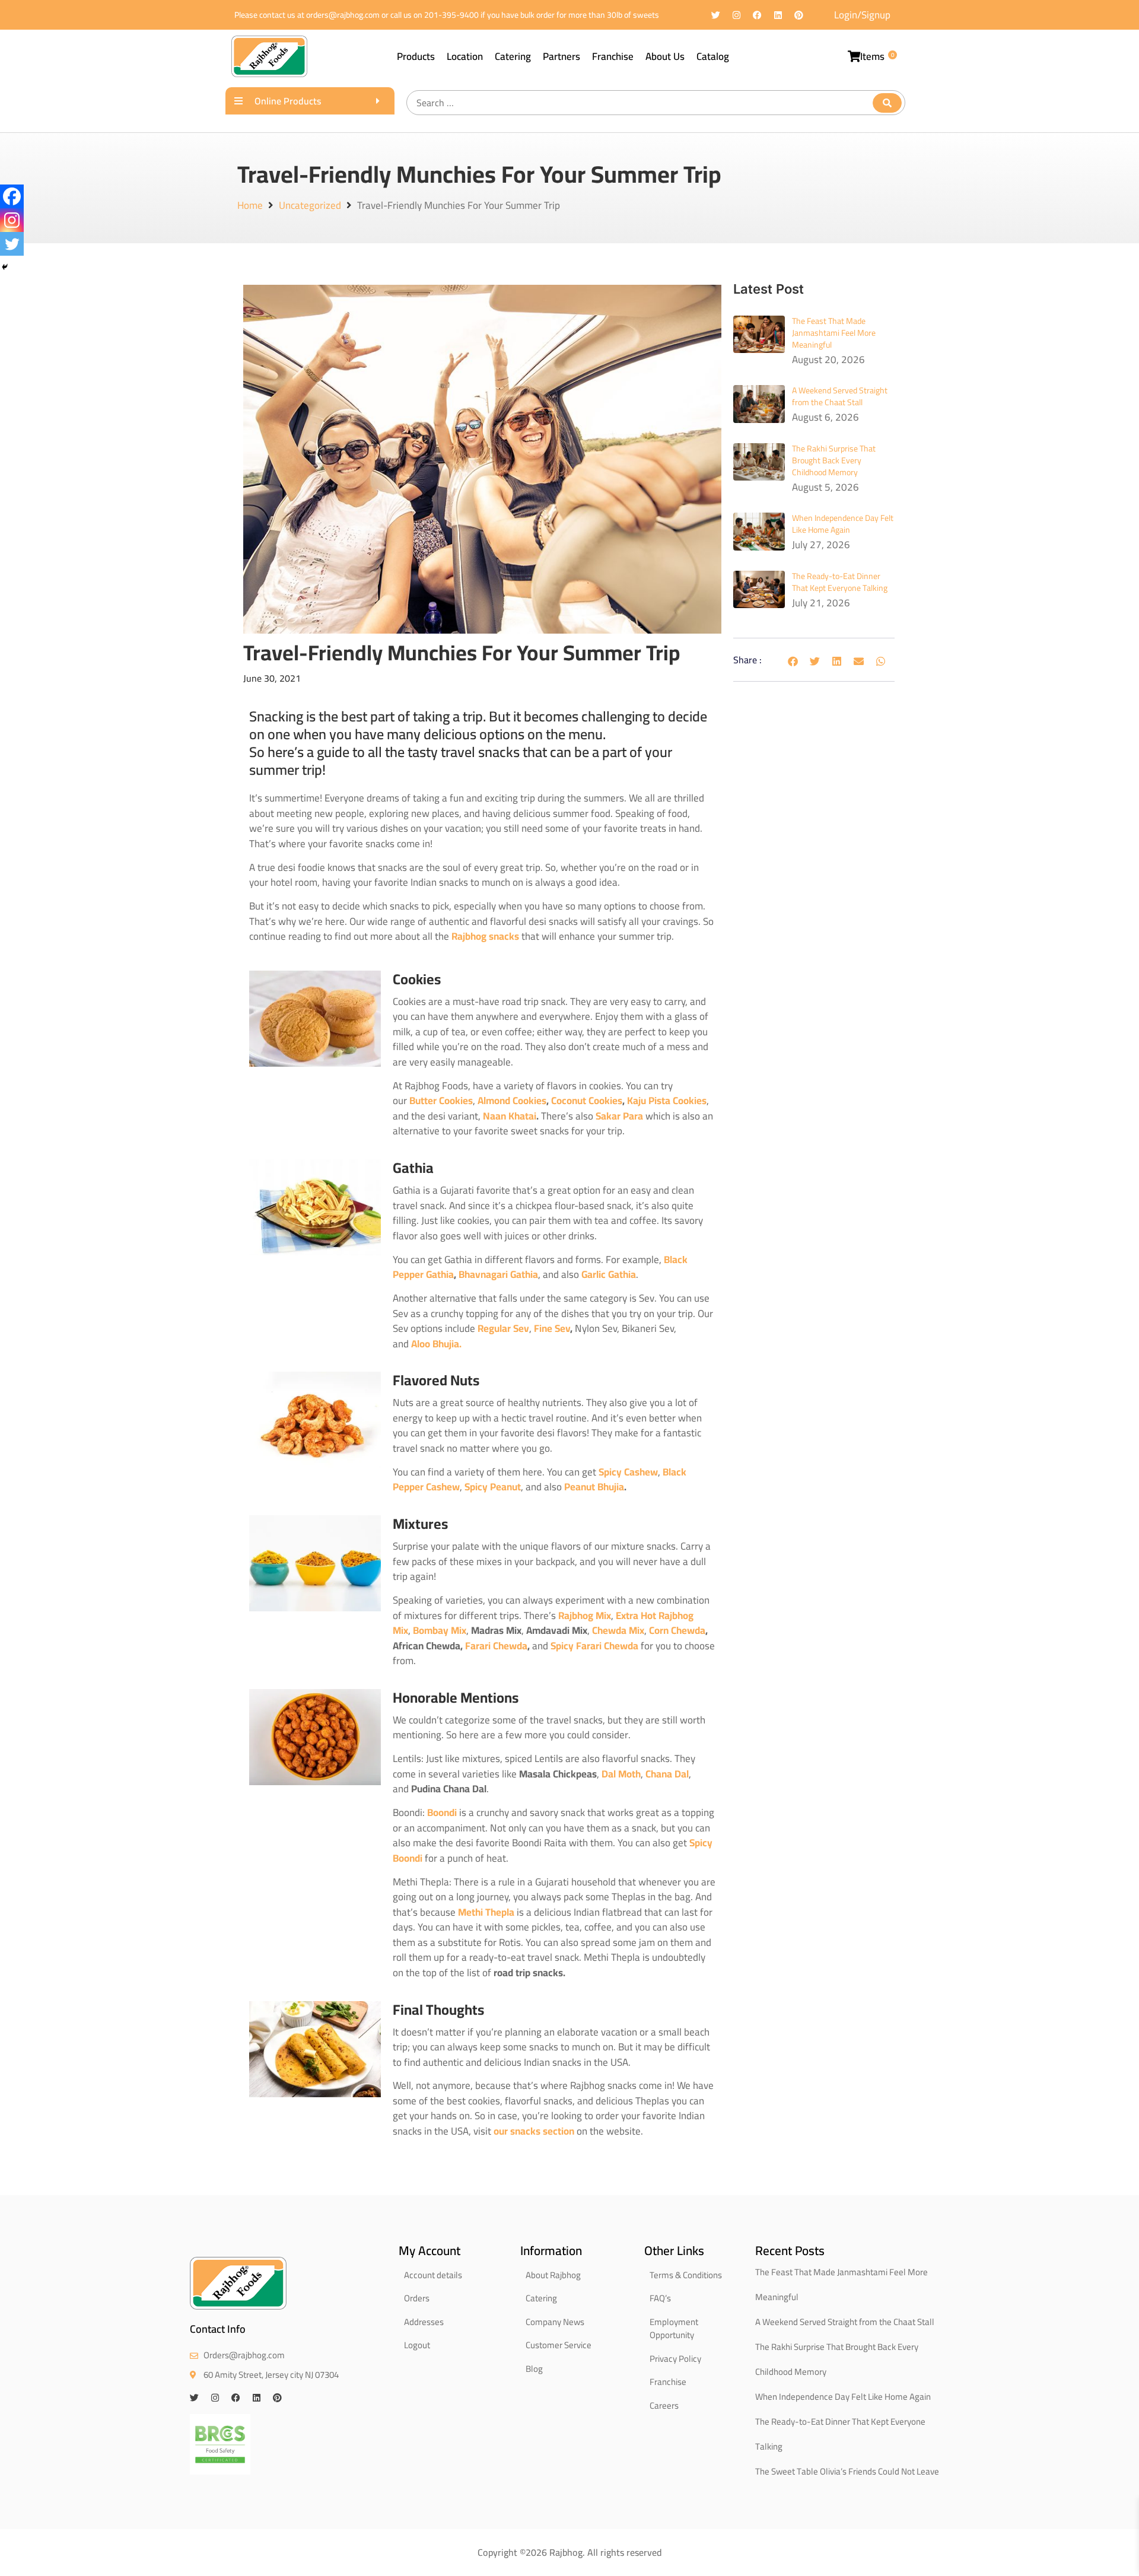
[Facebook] (757, 15)
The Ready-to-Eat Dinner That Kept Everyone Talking (840, 582)
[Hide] (5, 267)
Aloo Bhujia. (436, 1344)
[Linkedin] (778, 15)
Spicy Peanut (491, 1487)
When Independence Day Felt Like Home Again (843, 524)
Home (250, 206)
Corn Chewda (676, 1630)
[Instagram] (736, 15)
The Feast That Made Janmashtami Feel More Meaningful (834, 333)
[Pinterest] (799, 15)
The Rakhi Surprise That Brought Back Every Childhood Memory (834, 460)
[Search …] (656, 103)
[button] (793, 661)
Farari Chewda (496, 1646)
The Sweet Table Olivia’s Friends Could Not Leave (847, 2471)
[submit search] (887, 103)
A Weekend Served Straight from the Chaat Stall (840, 396)
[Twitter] (716, 15)
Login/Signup (862, 15)
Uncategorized (310, 206)
